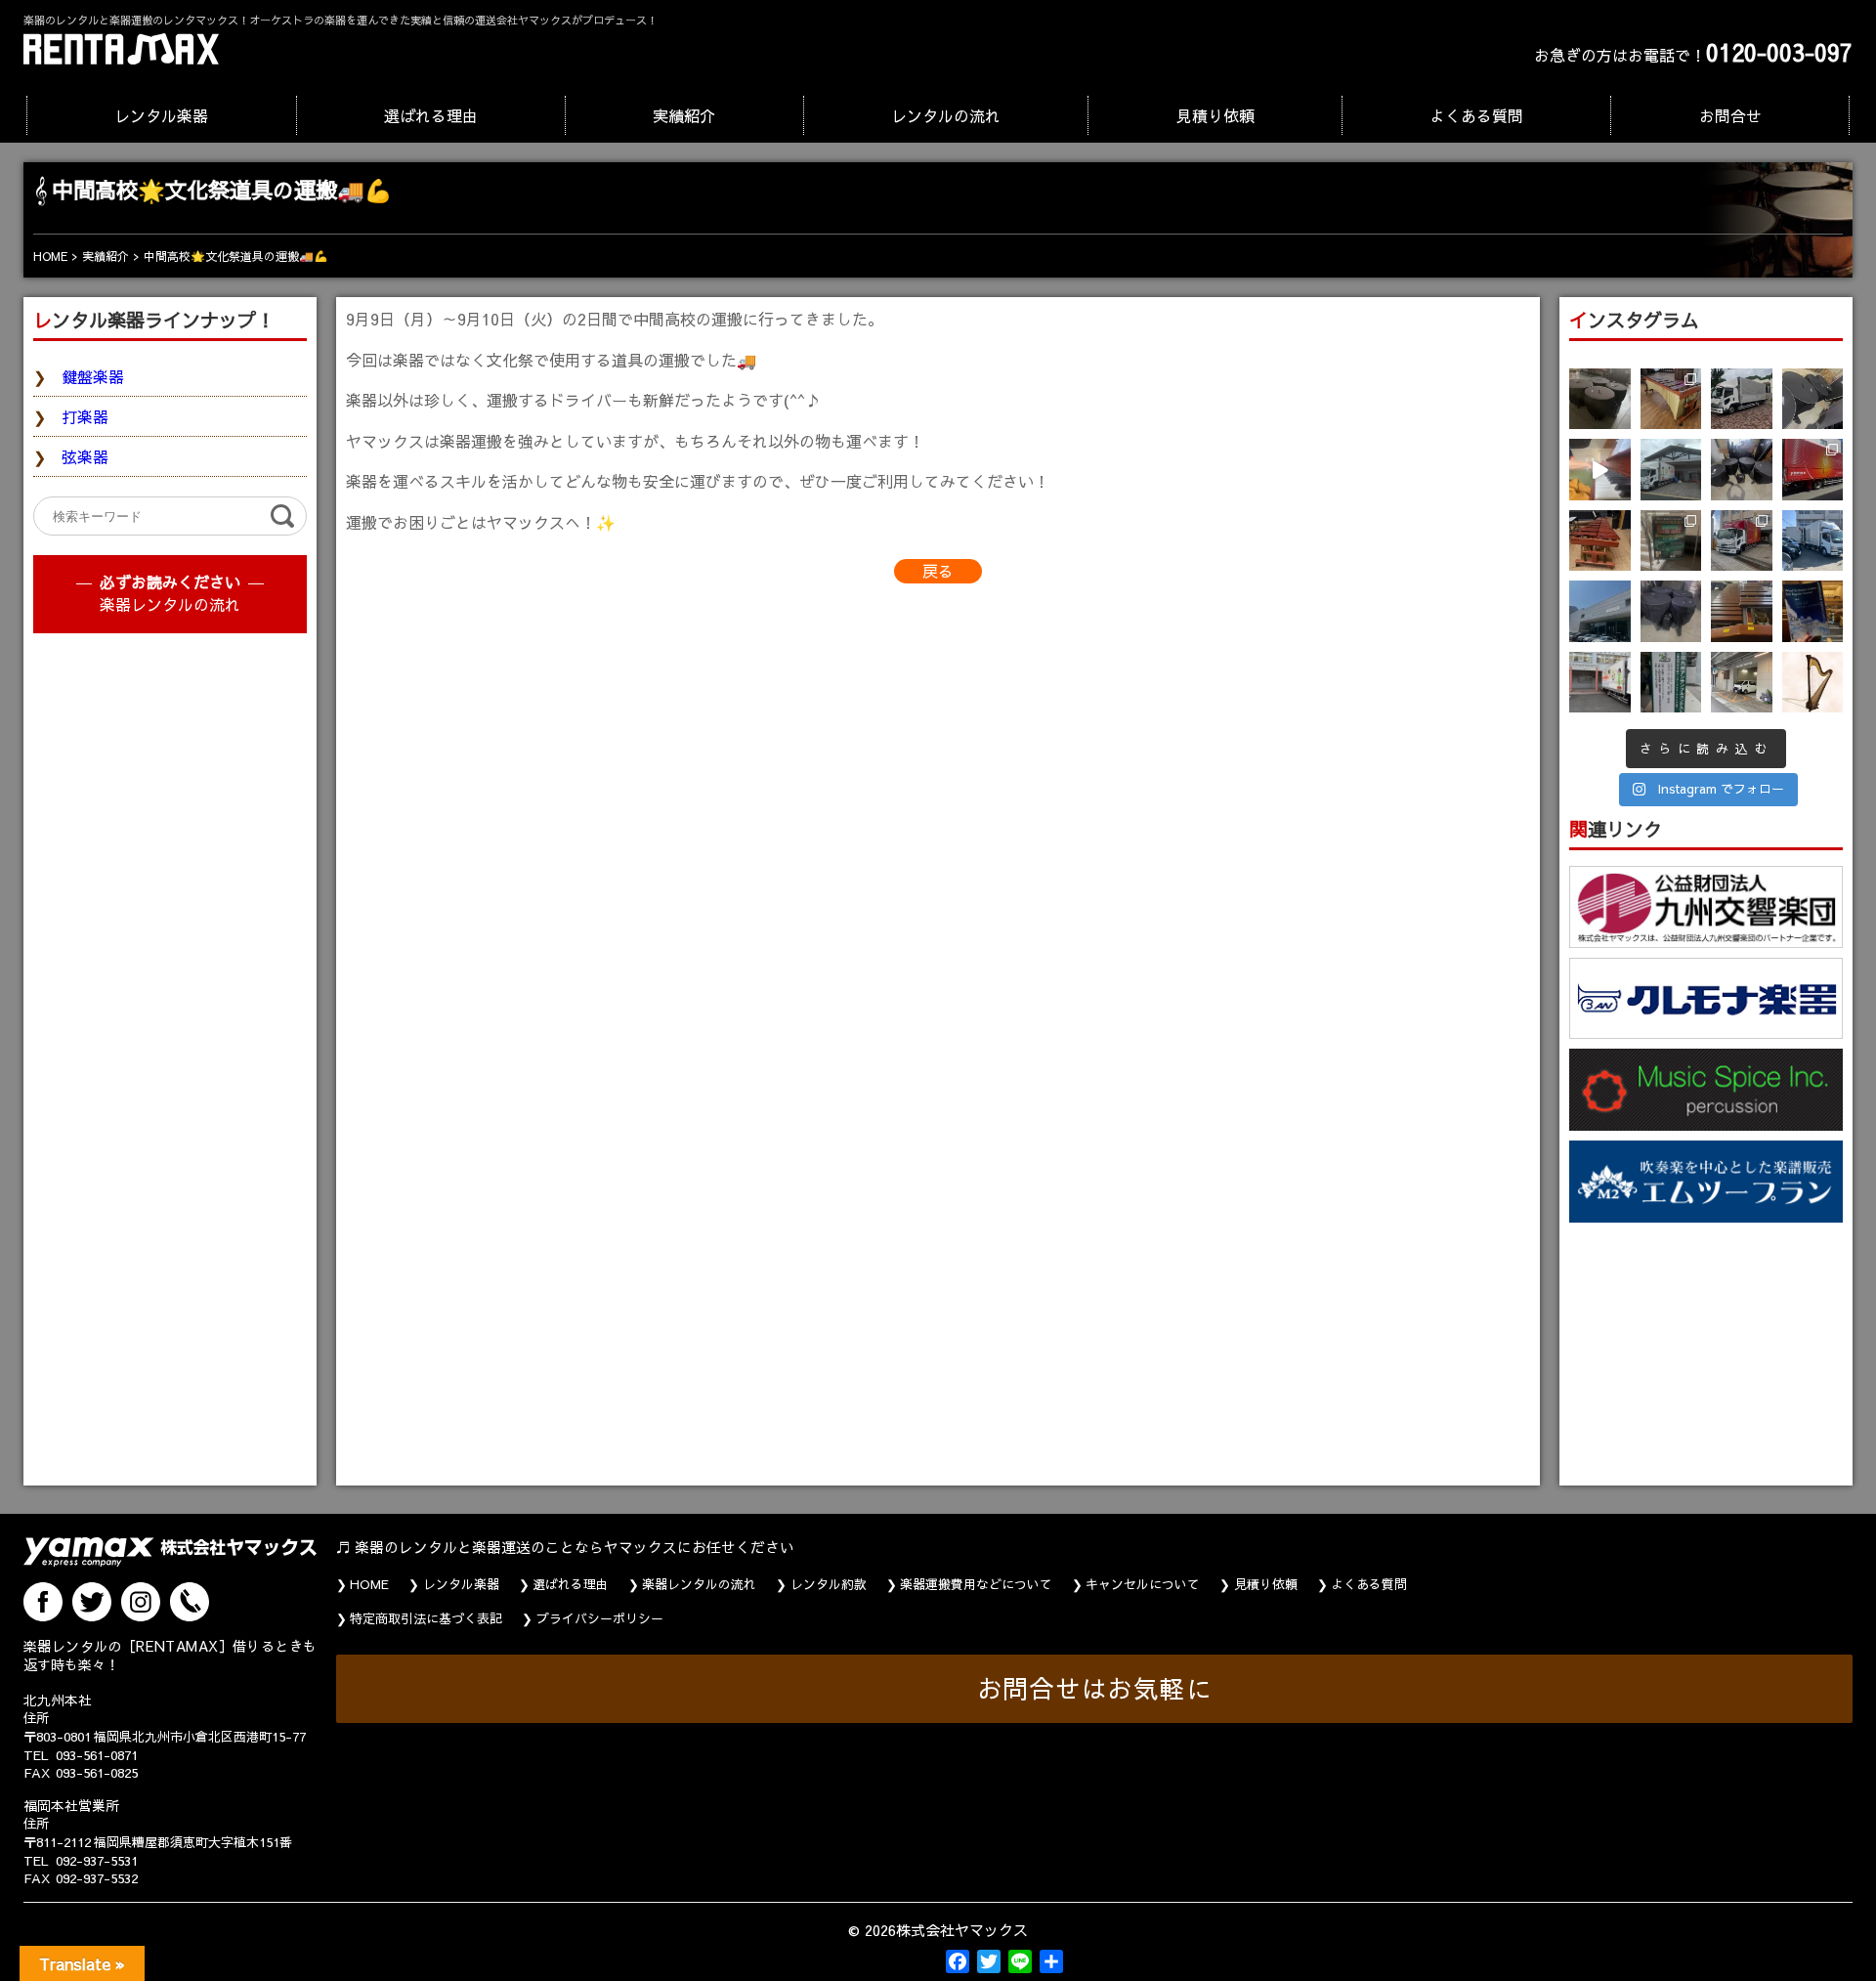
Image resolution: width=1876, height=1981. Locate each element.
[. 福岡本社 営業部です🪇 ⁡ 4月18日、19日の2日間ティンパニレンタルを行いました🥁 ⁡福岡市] (1742, 470)
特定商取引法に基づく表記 (426, 1618)
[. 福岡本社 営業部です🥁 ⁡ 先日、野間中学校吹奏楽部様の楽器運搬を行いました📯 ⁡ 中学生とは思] (1742, 541)
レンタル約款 (829, 1584)
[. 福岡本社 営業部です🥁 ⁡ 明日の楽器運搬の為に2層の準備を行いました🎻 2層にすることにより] (1813, 470)
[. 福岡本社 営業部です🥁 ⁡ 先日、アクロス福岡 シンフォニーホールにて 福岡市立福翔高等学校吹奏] (1671, 541)
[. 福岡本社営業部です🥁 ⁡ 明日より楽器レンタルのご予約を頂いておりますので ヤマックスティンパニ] (1813, 399)
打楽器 (85, 416)
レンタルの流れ (946, 115)
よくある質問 (1476, 115)
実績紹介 (684, 115)
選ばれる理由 (431, 115)
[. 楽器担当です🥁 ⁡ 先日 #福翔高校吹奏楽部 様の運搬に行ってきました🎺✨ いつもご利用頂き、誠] (1600, 683)
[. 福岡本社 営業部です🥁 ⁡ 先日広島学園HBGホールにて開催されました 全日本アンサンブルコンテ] (1600, 611)
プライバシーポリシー (600, 1618)
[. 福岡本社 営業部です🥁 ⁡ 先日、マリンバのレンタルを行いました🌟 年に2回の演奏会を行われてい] (1600, 541)
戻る (938, 571)
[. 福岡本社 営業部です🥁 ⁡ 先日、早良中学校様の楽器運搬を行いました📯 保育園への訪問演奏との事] (1813, 541)
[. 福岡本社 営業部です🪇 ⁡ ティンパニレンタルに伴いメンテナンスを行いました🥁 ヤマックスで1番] (1671, 611)
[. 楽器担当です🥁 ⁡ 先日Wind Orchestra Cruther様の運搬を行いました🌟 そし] (1813, 611)
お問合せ (1730, 115)
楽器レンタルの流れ (170, 604)
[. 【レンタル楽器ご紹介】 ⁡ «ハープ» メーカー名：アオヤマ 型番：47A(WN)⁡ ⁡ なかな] (1813, 683)
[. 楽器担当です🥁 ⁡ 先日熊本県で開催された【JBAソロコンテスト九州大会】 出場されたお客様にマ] (1742, 611)
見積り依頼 (1215, 115)
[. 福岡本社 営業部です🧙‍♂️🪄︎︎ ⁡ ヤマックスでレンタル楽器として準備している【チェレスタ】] (1600, 470)
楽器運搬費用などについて (976, 1584)
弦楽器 (85, 456)
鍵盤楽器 (93, 376)
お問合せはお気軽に (1095, 1688)
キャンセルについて (1143, 1584)
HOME (369, 1584)
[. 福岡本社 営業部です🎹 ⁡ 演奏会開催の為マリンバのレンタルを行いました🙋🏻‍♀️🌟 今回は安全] (1671, 399)
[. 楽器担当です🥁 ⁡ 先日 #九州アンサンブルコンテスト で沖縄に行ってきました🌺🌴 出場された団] (1671, 683)
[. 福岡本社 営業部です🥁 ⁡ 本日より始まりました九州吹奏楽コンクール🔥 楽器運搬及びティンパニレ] (1600, 399)
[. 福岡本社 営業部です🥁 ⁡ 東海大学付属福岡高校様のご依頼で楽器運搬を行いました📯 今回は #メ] (1671, 470)
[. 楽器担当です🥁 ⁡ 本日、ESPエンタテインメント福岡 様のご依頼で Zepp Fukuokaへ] (1742, 683)
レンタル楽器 (161, 115)
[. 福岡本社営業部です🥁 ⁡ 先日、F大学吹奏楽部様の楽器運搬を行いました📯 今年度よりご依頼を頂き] (1742, 399)
